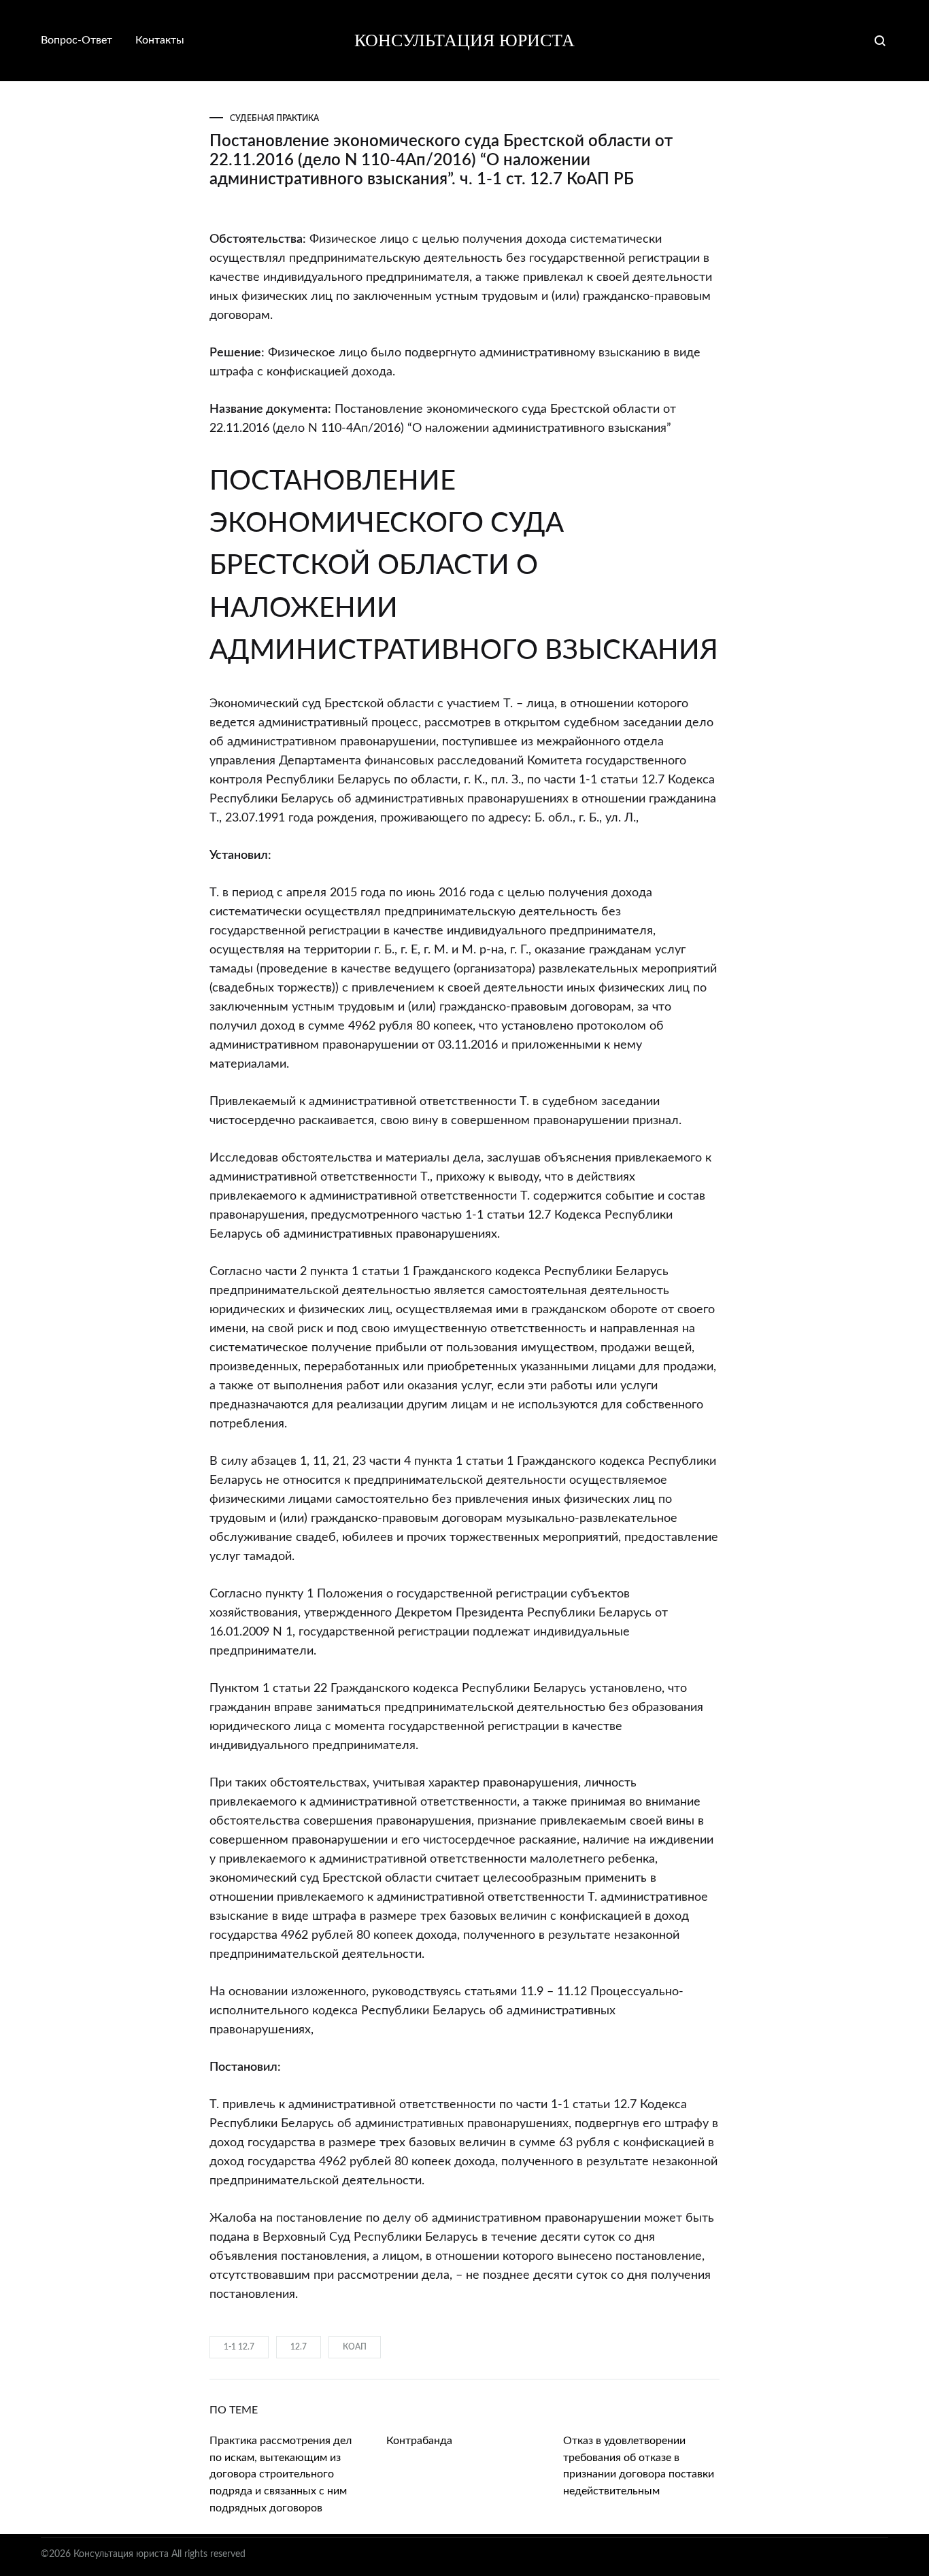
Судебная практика (274, 118)
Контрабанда (419, 2441)
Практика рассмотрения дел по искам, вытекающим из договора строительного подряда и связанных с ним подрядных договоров (281, 2475)
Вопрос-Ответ (77, 40)
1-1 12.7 (239, 2347)
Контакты (160, 40)
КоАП (355, 2347)
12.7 (299, 2347)
